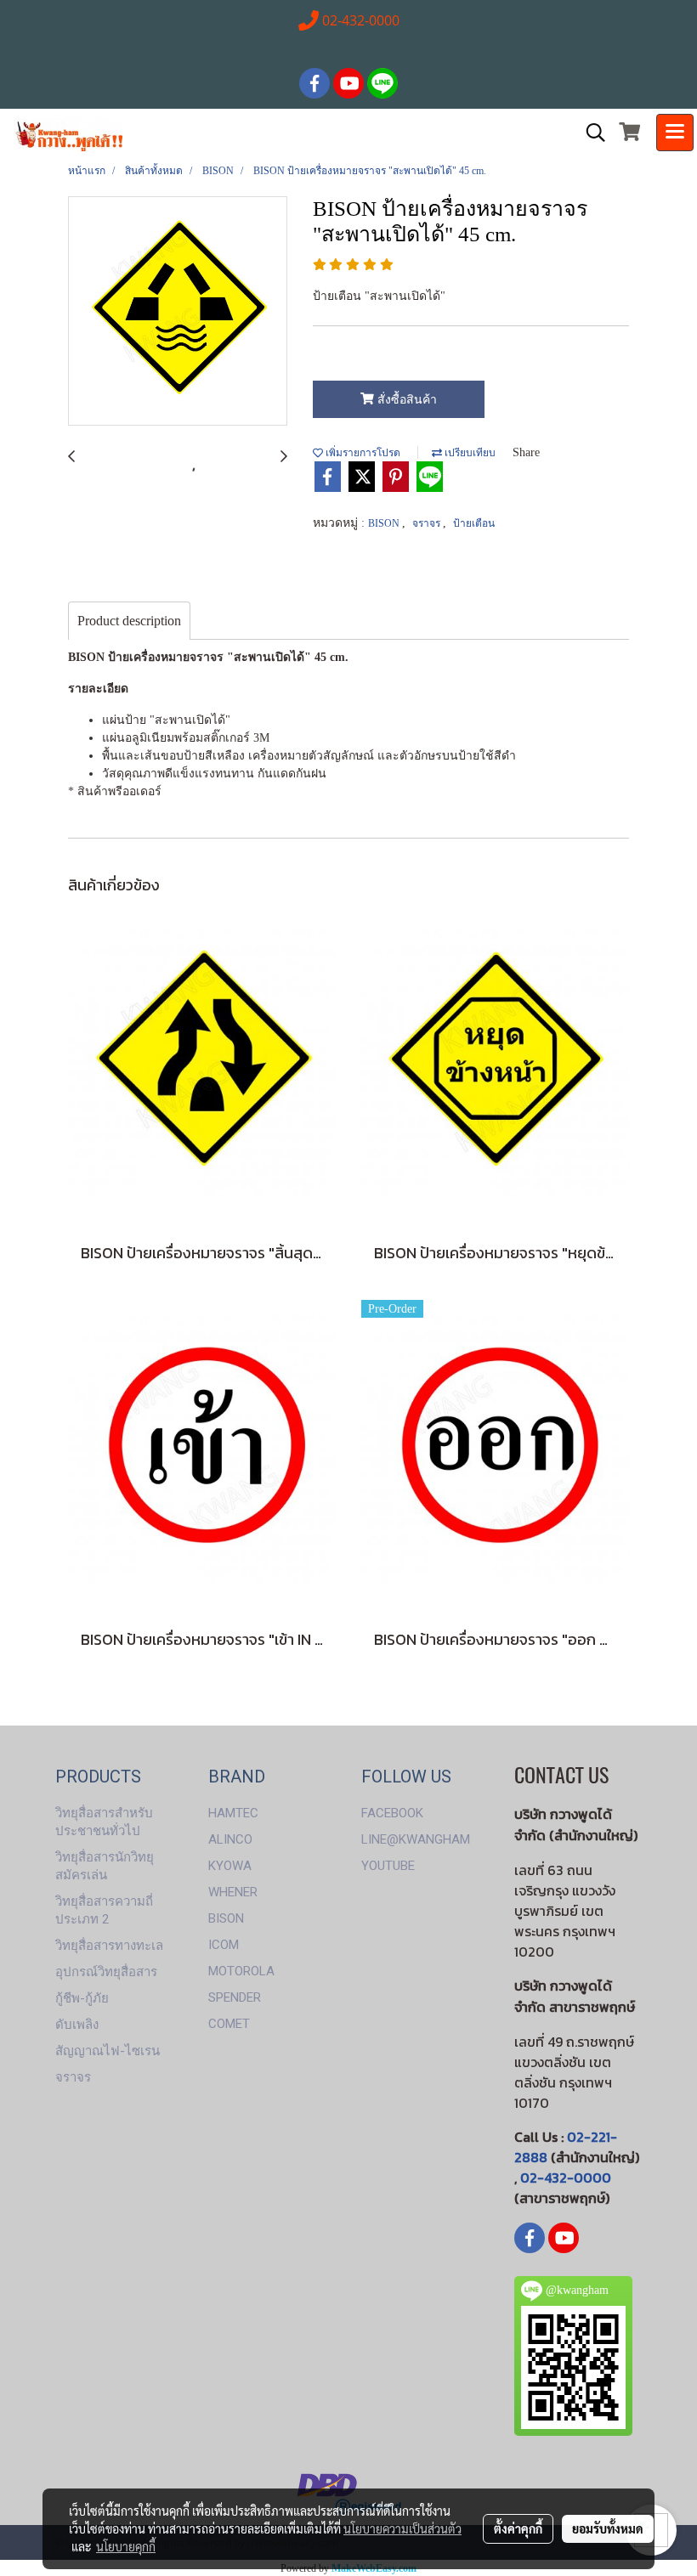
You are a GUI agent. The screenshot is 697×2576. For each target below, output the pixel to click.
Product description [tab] (129, 621)
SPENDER (235, 1997)
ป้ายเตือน (474, 523)
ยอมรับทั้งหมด (608, 2528)
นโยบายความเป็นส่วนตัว (402, 2528)
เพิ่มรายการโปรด (362, 453)
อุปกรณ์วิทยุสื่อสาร (106, 1972)
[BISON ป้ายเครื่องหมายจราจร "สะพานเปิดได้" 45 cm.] (178, 312)
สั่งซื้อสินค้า (405, 400)
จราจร (428, 523)
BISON (385, 523)
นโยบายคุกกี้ (126, 2546)
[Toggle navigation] (675, 133)
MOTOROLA (241, 1971)
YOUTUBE (388, 1866)
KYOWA (230, 1866)
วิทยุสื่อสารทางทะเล (109, 1946)
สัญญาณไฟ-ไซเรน (108, 2051)
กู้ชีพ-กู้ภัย (82, 1998)
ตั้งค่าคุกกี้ (518, 2528)
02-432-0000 (566, 2178)
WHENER (233, 1892)
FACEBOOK (392, 1813)
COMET (229, 2024)
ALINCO (230, 1839)
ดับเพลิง (77, 2025)
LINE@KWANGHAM (416, 1839)
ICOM (224, 1945)
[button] (590, 133)
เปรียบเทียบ (469, 453)
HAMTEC (233, 1813)
